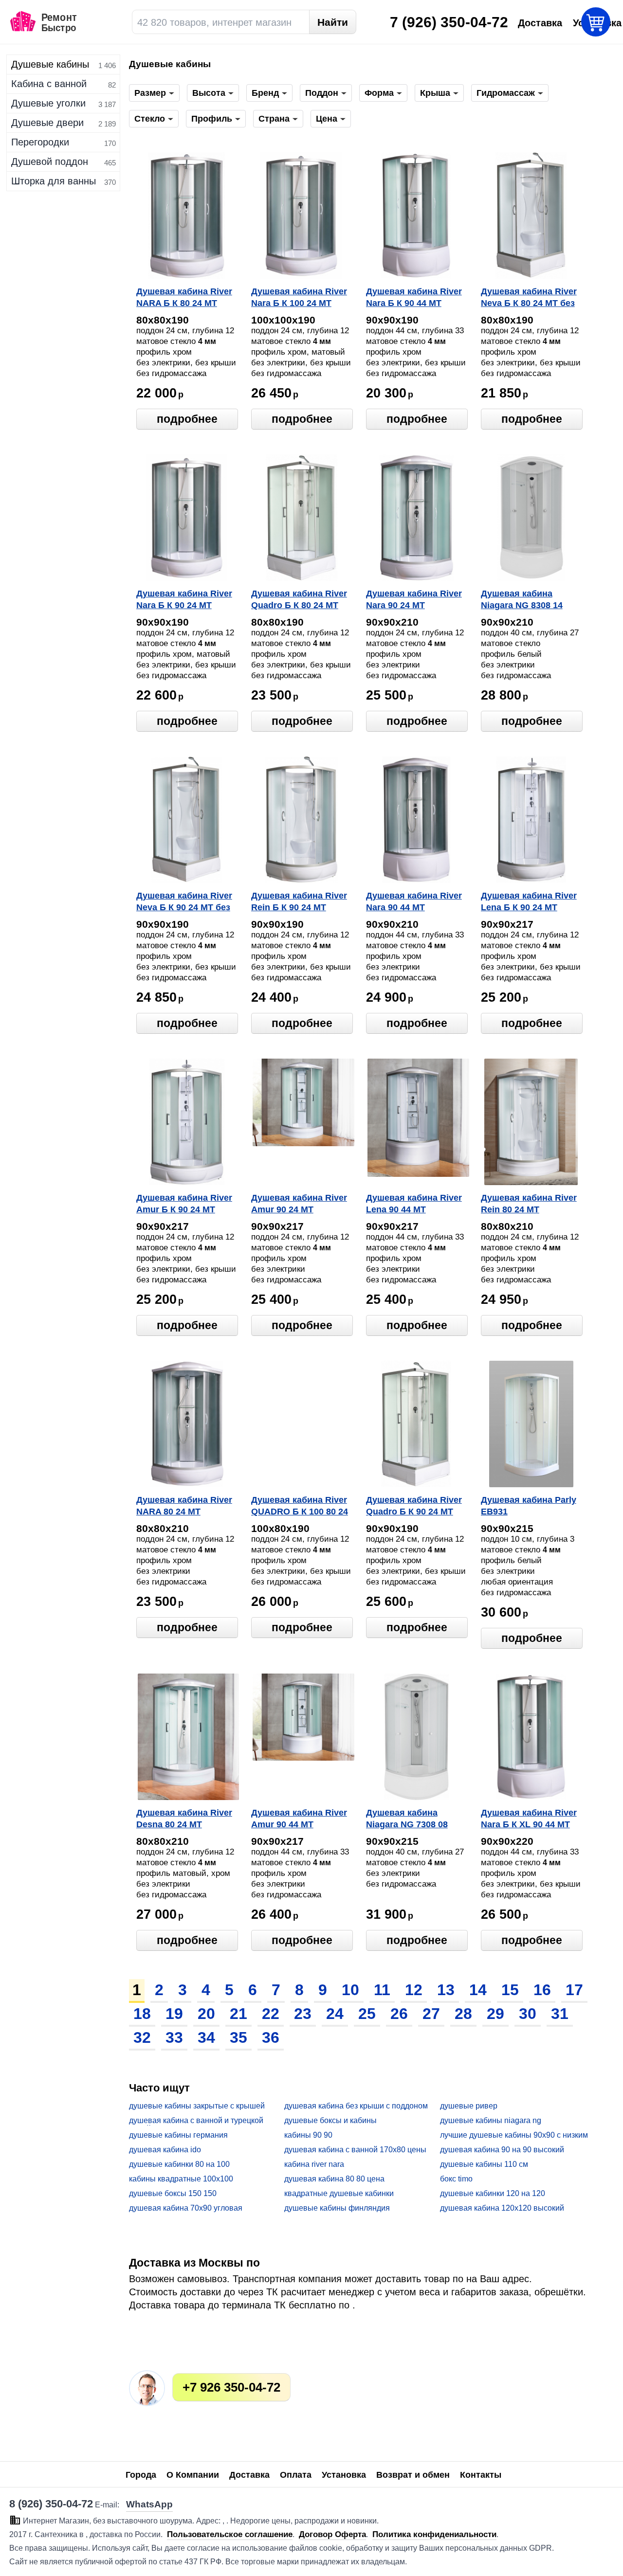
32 (142, 2037)
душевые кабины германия (178, 2135)
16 (542, 1990)
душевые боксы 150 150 (173, 2193)
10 (350, 1990)
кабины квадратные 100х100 (181, 2179)
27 (431, 2014)
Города (141, 2475)
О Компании (193, 2475)
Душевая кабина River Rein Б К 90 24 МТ (299, 901)
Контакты (481, 2475)
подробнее (187, 419)
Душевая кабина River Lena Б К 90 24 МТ (529, 901)
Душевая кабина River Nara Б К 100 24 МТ (299, 297)
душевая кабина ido (165, 2150)
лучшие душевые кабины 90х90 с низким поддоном (514, 2135)
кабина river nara (314, 2164)
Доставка (249, 2475)
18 (142, 2014)
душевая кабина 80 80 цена (334, 2179)
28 (463, 2014)
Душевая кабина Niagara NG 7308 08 (407, 1819)
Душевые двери (47, 123)
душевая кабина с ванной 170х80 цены (355, 2150)
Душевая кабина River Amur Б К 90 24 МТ (184, 1204)
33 (174, 2037)
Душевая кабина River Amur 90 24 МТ (299, 1204)
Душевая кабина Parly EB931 (529, 1506)
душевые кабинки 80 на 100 (179, 2164)
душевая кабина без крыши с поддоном (356, 2106)
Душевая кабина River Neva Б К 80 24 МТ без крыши (529, 298)
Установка (344, 2475)
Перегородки (40, 142)
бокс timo (456, 2179)
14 (478, 1990)
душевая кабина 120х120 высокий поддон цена (502, 2208)
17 (574, 1990)
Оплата (296, 2475)
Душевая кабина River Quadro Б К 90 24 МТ (414, 1506)
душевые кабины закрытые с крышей (197, 2106)
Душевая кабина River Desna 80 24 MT (184, 1819)
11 (382, 1990)
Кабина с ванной (49, 84)
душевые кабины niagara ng (491, 2120)
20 (206, 2014)
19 (174, 2014)
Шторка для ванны (54, 181)
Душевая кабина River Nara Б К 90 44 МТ (414, 297)
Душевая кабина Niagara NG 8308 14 (522, 599)
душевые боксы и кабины (330, 2120)
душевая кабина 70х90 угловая (186, 2208)
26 (399, 2014)
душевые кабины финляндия (337, 2208)
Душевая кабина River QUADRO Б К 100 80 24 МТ (300, 1507)
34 (206, 2037)
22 (271, 2014)
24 (335, 2014)
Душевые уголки (48, 103)
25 (367, 2014)
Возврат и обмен (413, 2475)
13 (446, 1990)
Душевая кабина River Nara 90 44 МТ (414, 901)
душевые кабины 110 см (484, 2164)
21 (238, 2014)
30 (528, 2014)
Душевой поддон (50, 162)
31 (560, 2014)
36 (271, 2037)
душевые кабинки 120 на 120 (493, 2193)
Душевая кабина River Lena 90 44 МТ (414, 1204)
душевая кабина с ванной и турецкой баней (196, 2121)
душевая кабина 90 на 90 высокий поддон (502, 2150)
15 (510, 1990)
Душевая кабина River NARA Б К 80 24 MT (184, 297)
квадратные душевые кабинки (339, 2193)
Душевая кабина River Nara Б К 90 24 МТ (184, 599)
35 (238, 2037)
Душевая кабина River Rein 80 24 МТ (529, 1204)
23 (303, 2014)
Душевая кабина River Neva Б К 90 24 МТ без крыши (184, 902)
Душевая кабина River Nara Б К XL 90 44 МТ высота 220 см (529, 1819)
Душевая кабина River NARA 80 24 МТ (184, 1506)
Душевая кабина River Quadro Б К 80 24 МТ (299, 599)
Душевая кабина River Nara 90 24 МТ (414, 599)
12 (414, 1990)
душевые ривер (469, 2106)
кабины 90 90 (308, 2135)
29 (495, 2014)
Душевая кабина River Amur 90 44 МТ (299, 1819)
